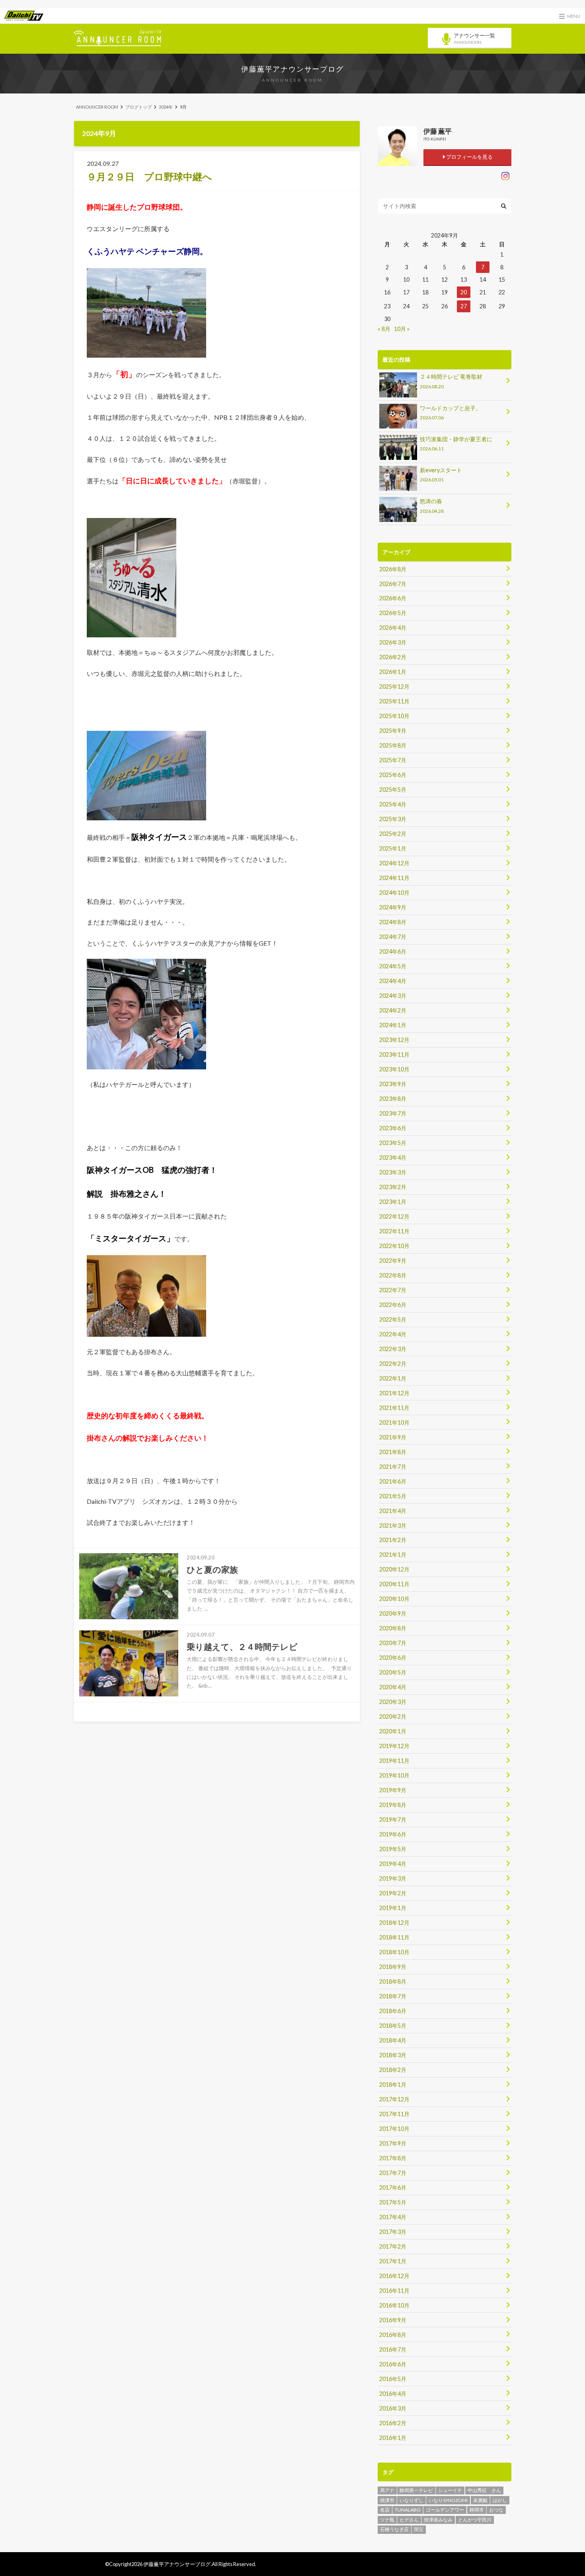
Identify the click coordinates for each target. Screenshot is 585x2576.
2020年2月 (393, 1716)
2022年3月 (393, 1349)
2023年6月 (393, 1128)
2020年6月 (393, 1658)
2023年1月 (393, 1202)
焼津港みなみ (438, 2520)
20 (464, 292)
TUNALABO (408, 2510)
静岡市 (477, 2510)
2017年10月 (394, 2129)
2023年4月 (393, 1158)
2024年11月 (394, 878)
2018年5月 (393, 2026)
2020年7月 (393, 1643)
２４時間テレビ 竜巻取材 (451, 381)
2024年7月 (393, 937)
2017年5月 (393, 2202)
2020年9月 (393, 1613)
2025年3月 (393, 819)
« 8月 (384, 329)
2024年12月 (394, 863)
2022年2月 (393, 1364)
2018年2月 (393, 2070)
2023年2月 (393, 1187)
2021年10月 (394, 1422)
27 (464, 306)
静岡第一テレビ (416, 2490)
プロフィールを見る (469, 157)
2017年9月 (393, 2143)
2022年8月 (393, 1275)
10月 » (402, 329)
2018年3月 (393, 2055)
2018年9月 (393, 1967)
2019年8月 (393, 1805)
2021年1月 (393, 1555)
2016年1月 (393, 2438)
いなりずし (411, 2500)
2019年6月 (393, 1834)
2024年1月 (393, 1025)
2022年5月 (393, 1319)
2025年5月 (393, 790)
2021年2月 (393, 1540)
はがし (500, 2500)
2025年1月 (393, 848)
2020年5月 (393, 1672)
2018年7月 (393, 1996)
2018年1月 (393, 2084)
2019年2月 (393, 1893)
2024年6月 (393, 951)
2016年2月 (393, 2423)
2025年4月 (393, 804)
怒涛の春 (432, 505)
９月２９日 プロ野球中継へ (149, 176)
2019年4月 (393, 1864)
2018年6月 (393, 2011)
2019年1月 (393, 1908)
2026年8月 (393, 569)
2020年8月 (393, 1628)
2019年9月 (393, 1790)
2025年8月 (393, 745)
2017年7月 (393, 2173)
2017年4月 (393, 2217)
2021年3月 (393, 1526)
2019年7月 (393, 1820)
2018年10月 (394, 1952)
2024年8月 (393, 922)
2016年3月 (393, 2408)
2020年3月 (393, 1702)
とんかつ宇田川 (475, 2520)
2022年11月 (394, 1231)
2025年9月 (393, 731)
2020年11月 (394, 1584)
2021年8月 (393, 1452)
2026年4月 (393, 628)
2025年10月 (394, 716)
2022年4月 (393, 1334)
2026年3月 (393, 642)
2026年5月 (393, 613)
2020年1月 (393, 1731)
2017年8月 (393, 2158)
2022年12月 (394, 1216)
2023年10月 (394, 1069)
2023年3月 (393, 1172)
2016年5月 (393, 2379)
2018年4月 (393, 2040)
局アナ (387, 2490)
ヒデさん (409, 2520)
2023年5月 (393, 1143)
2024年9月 (393, 907)
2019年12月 (394, 1746)
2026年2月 (393, 657)
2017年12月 (394, 2099)
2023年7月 (393, 1113)
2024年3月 (393, 996)
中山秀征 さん (484, 2490)
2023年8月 (393, 1099)
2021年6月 (393, 1481)
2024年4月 (393, 981)
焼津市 (387, 2500)
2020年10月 (394, 1599)
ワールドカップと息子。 (450, 412)
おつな (496, 2510)
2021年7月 (393, 1467)
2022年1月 (393, 1378)
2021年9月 (393, 1437)
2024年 (166, 107)
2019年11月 (394, 1761)
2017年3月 (393, 2232)
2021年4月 (393, 1511)
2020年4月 (393, 1687)
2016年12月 (394, 2276)
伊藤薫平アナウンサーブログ (292, 69)
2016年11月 (394, 2291)
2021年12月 (394, 1393)
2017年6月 (393, 2188)
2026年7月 (393, 584)
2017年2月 (393, 2246)
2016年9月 (393, 2320)
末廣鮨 (480, 2500)
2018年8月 (393, 1981)
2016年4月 (393, 2394)
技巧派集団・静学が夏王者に (456, 443)
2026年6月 (393, 598)
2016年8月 (393, 2335)
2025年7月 (393, 760)
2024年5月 (393, 966)
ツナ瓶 (387, 2520)
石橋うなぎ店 (394, 2529)
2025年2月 (393, 834)
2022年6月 (393, 1305)
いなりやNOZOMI (448, 2500)
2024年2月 (393, 1010)
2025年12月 (394, 686)
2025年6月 (393, 775)
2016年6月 (393, 2364)
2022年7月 (393, 1290)
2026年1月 (393, 672)
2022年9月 (393, 1261)
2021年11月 (394, 1408)
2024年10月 (394, 893)
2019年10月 (394, 1775)
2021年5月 (393, 1496)
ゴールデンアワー (445, 2510)
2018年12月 (394, 1923)
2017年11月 (394, 2114)
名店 (385, 2510)
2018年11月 (394, 1937)
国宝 (419, 2529)
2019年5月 (393, 1849)
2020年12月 (394, 1569)
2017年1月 (393, 2261)
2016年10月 (394, 2305)
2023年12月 (394, 1040)
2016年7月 (393, 2349)
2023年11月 (394, 1054)
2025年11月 (394, 701)
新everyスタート (441, 474)
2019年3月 (393, 1878)
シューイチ (450, 2490)
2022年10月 (394, 1246)
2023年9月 (393, 1084)
